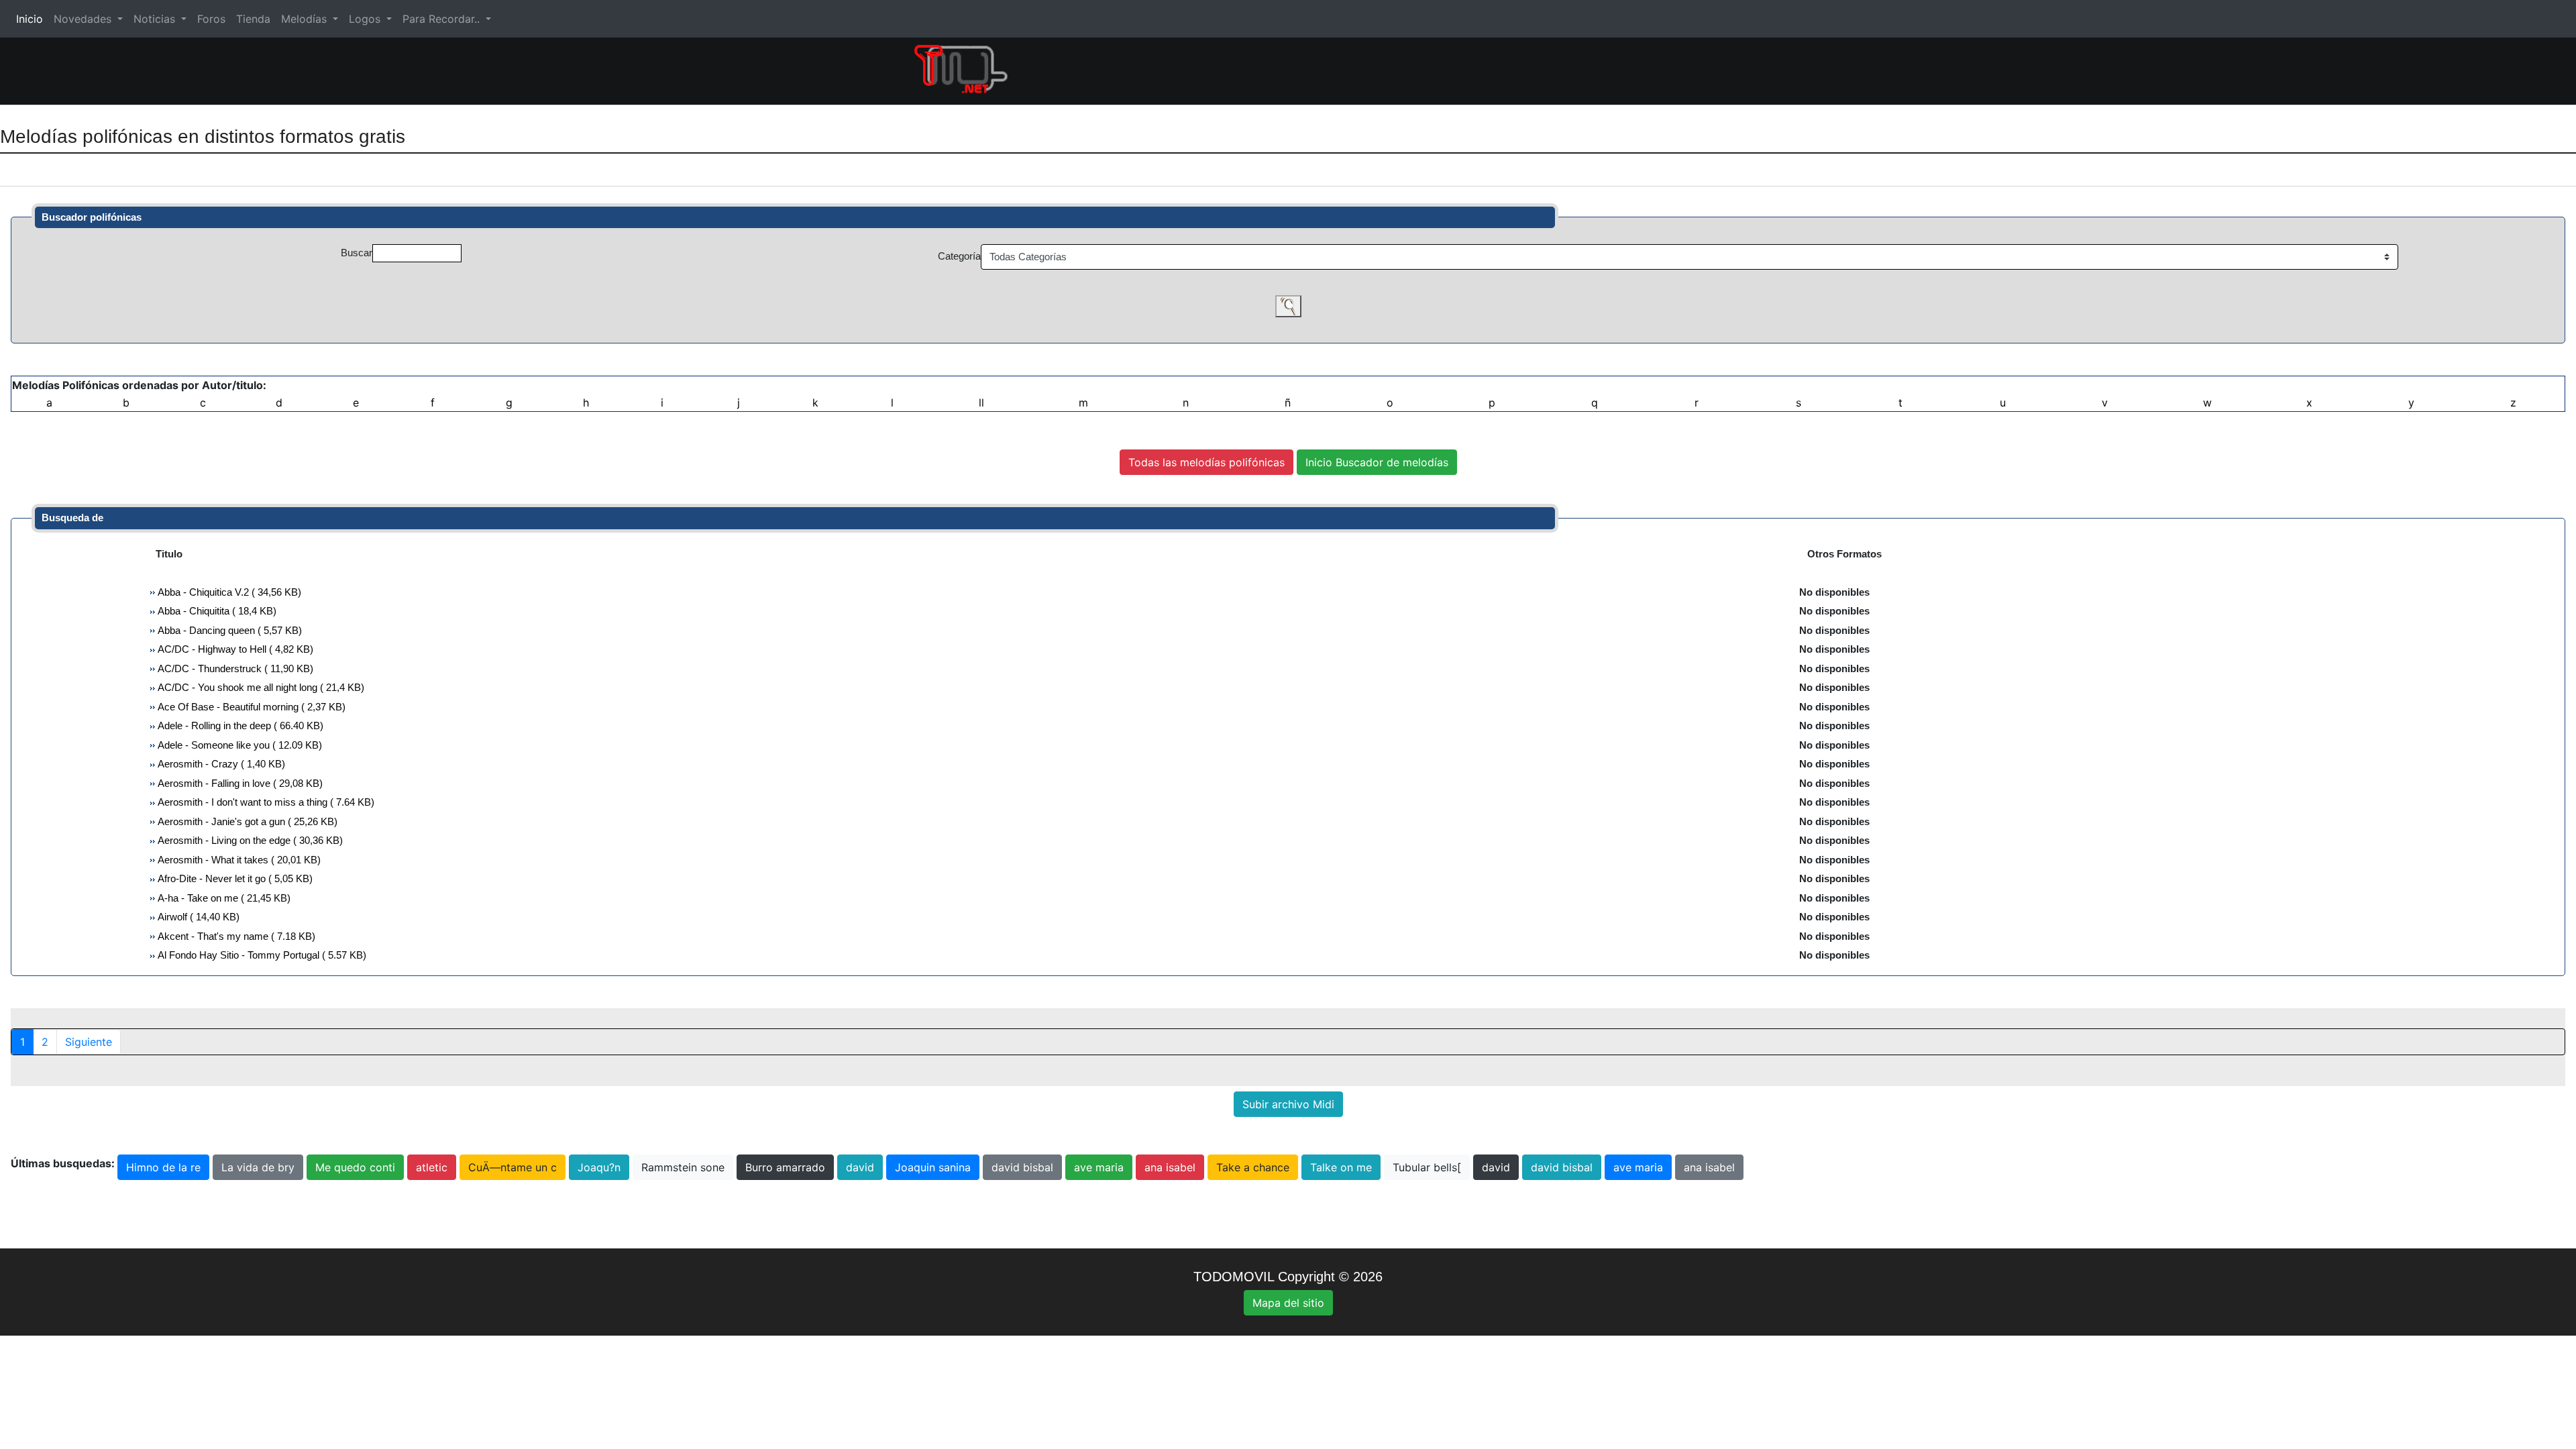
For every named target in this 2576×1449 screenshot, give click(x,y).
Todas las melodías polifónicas (1206, 462)
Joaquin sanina (933, 1167)
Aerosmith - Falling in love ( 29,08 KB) (239, 783)
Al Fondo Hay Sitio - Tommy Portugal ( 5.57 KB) (261, 955)
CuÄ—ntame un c (513, 1167)
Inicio (32, 19)
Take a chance (1253, 1167)
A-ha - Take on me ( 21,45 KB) (223, 898)
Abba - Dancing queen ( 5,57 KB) (229, 630)
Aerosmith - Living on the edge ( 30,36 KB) (249, 840)
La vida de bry (258, 1167)
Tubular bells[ (1427, 1167)
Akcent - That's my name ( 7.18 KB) (235, 936)
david (860, 1167)
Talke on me (1341, 1167)
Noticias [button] (156, 19)
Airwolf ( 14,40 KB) (198, 917)
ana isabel (1170, 1167)
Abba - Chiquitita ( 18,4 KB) (216, 611)
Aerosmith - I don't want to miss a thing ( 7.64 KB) (265, 802)
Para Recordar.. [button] (443, 19)
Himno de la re (163, 1167)
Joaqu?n (599, 1167)
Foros (211, 19)
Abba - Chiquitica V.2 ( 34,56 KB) (228, 592)
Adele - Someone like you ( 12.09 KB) (239, 745)
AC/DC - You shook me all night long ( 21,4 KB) (260, 687)
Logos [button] (366, 19)
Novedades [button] (84, 19)
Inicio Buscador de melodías (1377, 462)
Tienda (253, 19)
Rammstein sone (683, 1167)
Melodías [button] (306, 19)
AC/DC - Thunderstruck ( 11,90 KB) (234, 668)
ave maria (1099, 1167)
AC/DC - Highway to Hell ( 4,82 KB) (234, 649)
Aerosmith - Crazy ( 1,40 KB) (220, 764)
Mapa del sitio (1288, 1303)
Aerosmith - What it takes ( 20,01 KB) (238, 860)
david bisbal (1022, 1167)
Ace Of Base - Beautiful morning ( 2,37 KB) (251, 707)
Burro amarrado (785, 1167)
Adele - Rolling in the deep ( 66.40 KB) (239, 726)
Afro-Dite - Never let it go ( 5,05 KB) (234, 878)
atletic (432, 1167)
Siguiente (89, 1042)
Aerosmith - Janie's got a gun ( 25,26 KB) (247, 821)
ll (981, 402)
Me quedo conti (355, 1167)
